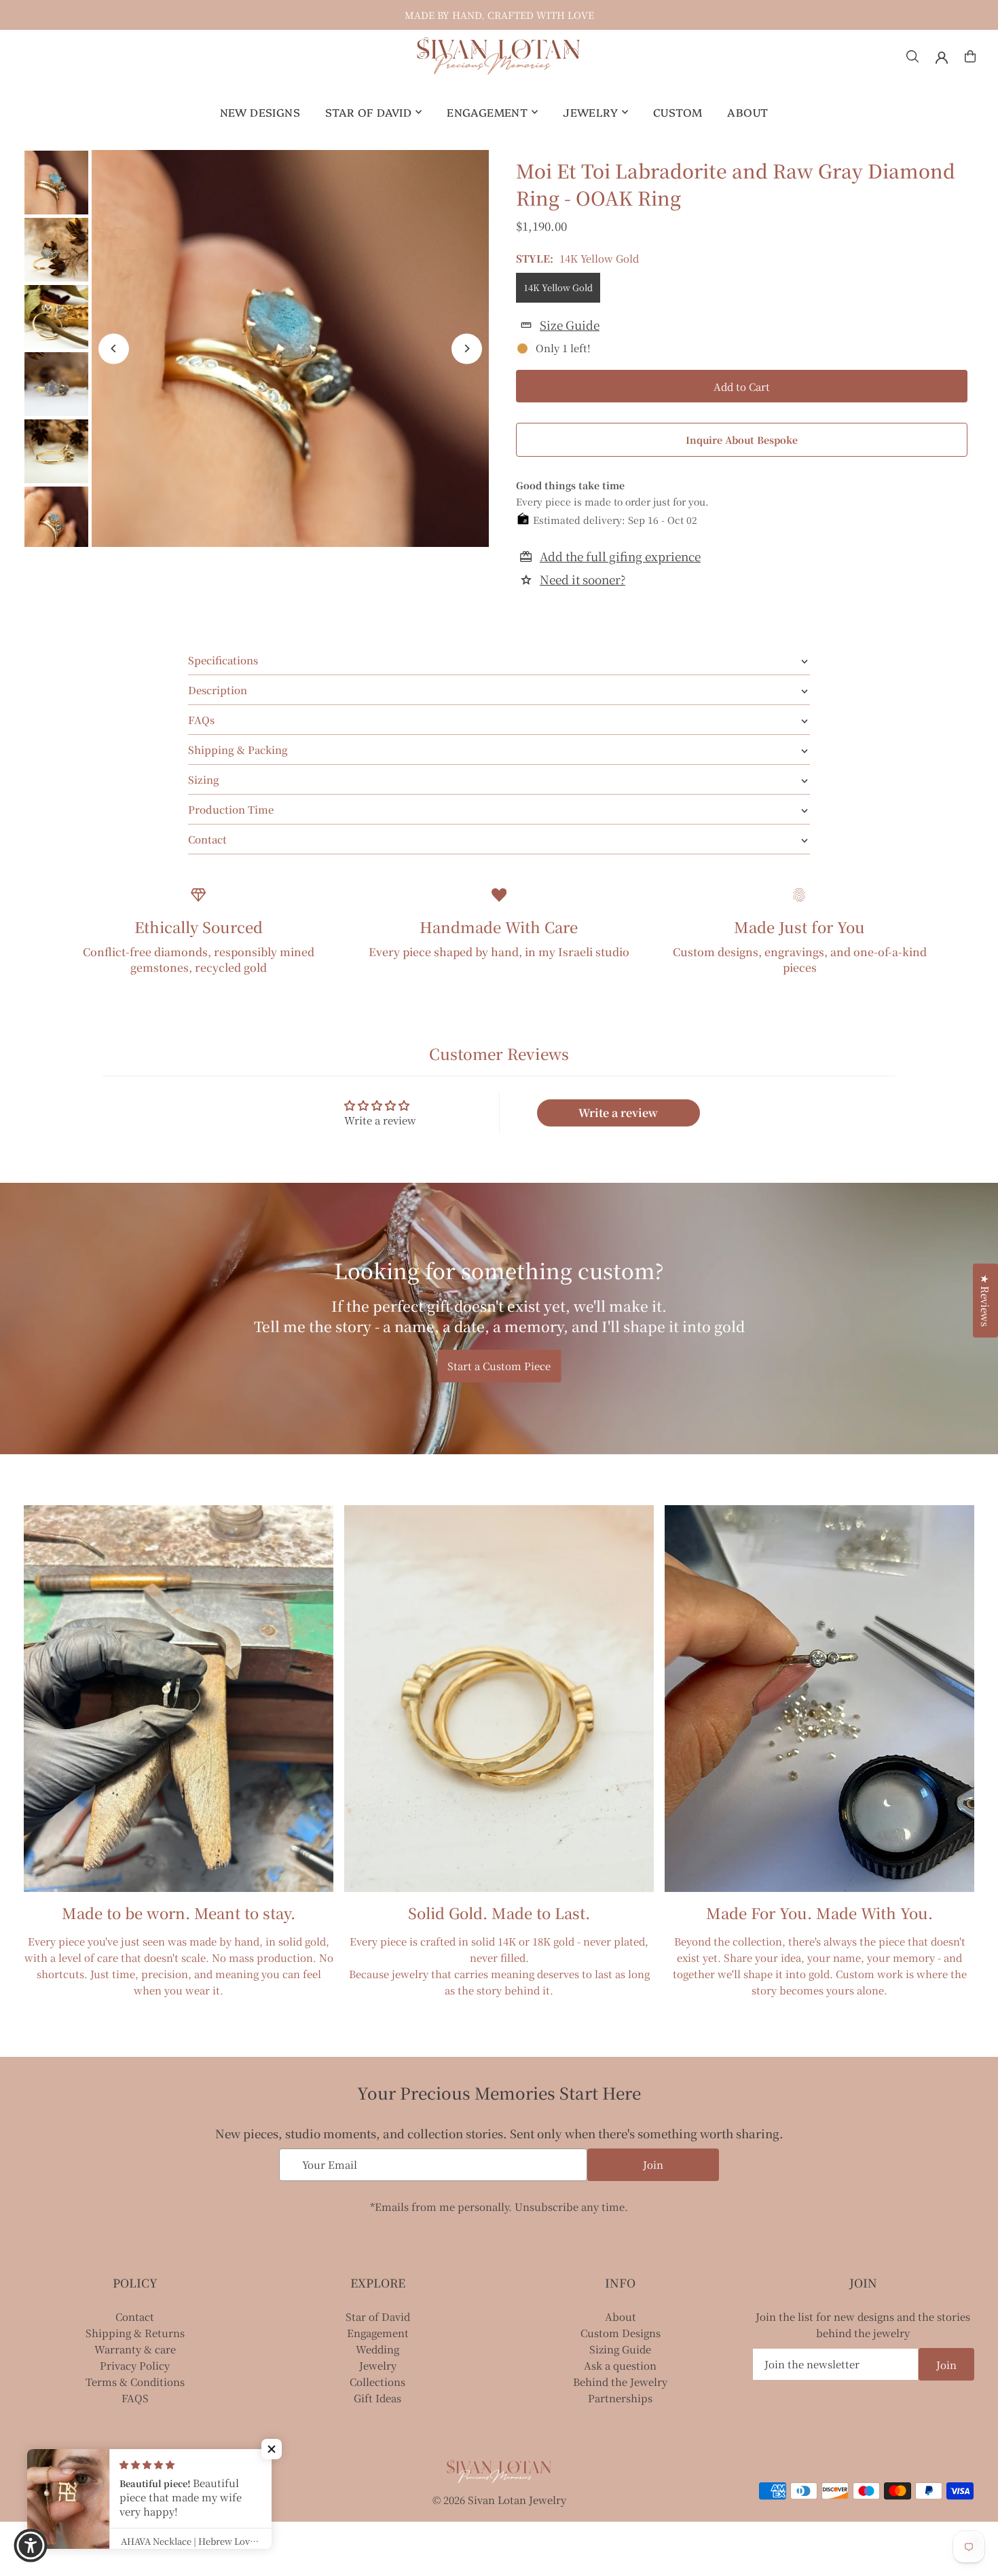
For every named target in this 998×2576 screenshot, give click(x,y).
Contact (135, 2316)
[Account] (942, 58)
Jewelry (378, 2365)
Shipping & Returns (135, 2333)
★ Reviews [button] (985, 1301)
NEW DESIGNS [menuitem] (260, 112)
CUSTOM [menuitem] (678, 112)
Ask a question (620, 2365)
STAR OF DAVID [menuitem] (368, 112)
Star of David (378, 2316)
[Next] (467, 348)
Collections (377, 2382)
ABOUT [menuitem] (747, 112)
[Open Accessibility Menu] (31, 2545)
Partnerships (620, 2398)
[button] (272, 2449)
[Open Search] (912, 56)
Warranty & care (135, 2349)
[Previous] (114, 348)
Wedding (377, 2349)
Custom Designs (621, 2333)
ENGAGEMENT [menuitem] (487, 112)
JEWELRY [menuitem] (590, 112)
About (621, 2316)
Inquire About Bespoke (742, 440)
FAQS (135, 2398)
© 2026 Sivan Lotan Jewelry (499, 2500)
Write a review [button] (618, 1113)
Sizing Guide (620, 2349)
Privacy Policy (135, 2365)
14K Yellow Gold (558, 287)
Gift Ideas (377, 2398)
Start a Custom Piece (499, 1366)
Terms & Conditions (135, 2382)
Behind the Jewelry (620, 2382)
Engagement (378, 2333)
